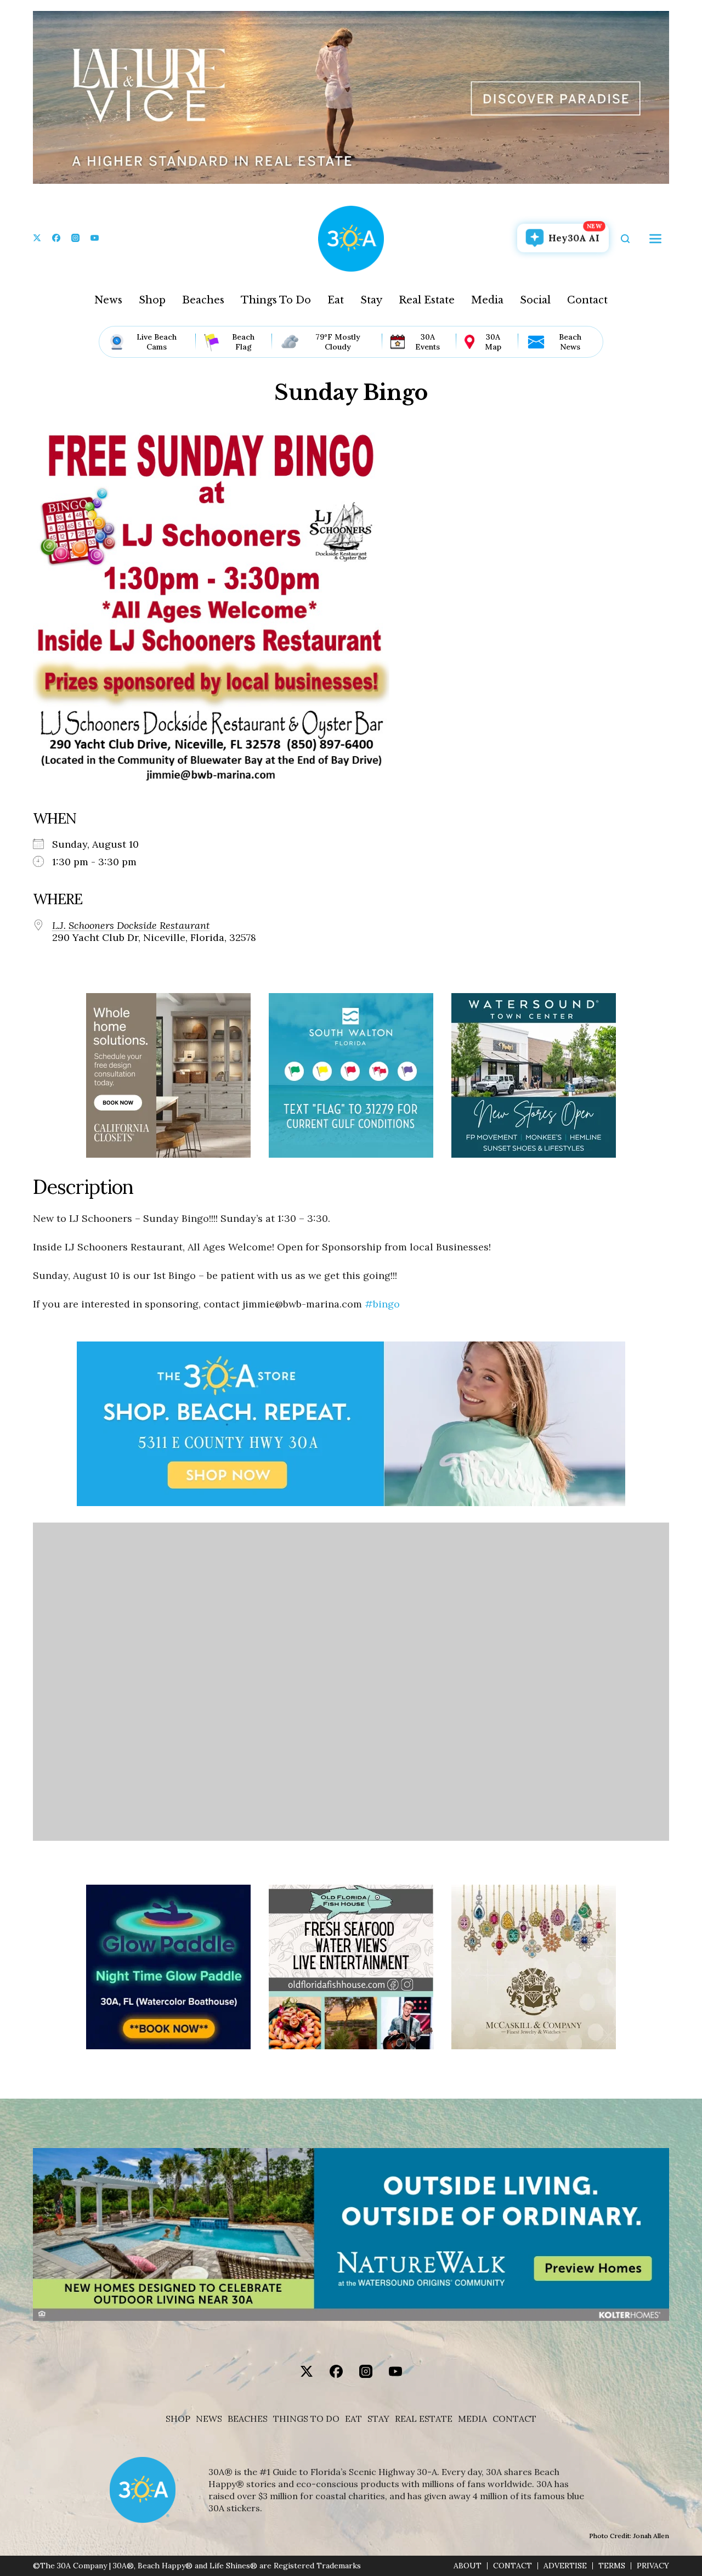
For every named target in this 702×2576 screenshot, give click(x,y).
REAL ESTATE (424, 2419)
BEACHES (248, 2419)
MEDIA (472, 2419)
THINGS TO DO (306, 2419)
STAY (378, 2419)
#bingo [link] (382, 1304)
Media (487, 300)
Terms (612, 2566)
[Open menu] (655, 239)
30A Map (493, 342)
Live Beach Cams (157, 342)
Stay (371, 300)
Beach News (570, 342)
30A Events (428, 342)
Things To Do (276, 300)
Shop (152, 300)
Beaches (203, 300)
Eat (336, 300)
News (108, 300)
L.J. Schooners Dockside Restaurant (131, 926)
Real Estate (427, 300)
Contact (587, 300)
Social (535, 300)
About (468, 2566)
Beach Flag (243, 342)
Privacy (653, 2566)
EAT (353, 2419)
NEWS (209, 2419)
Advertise (565, 2566)
